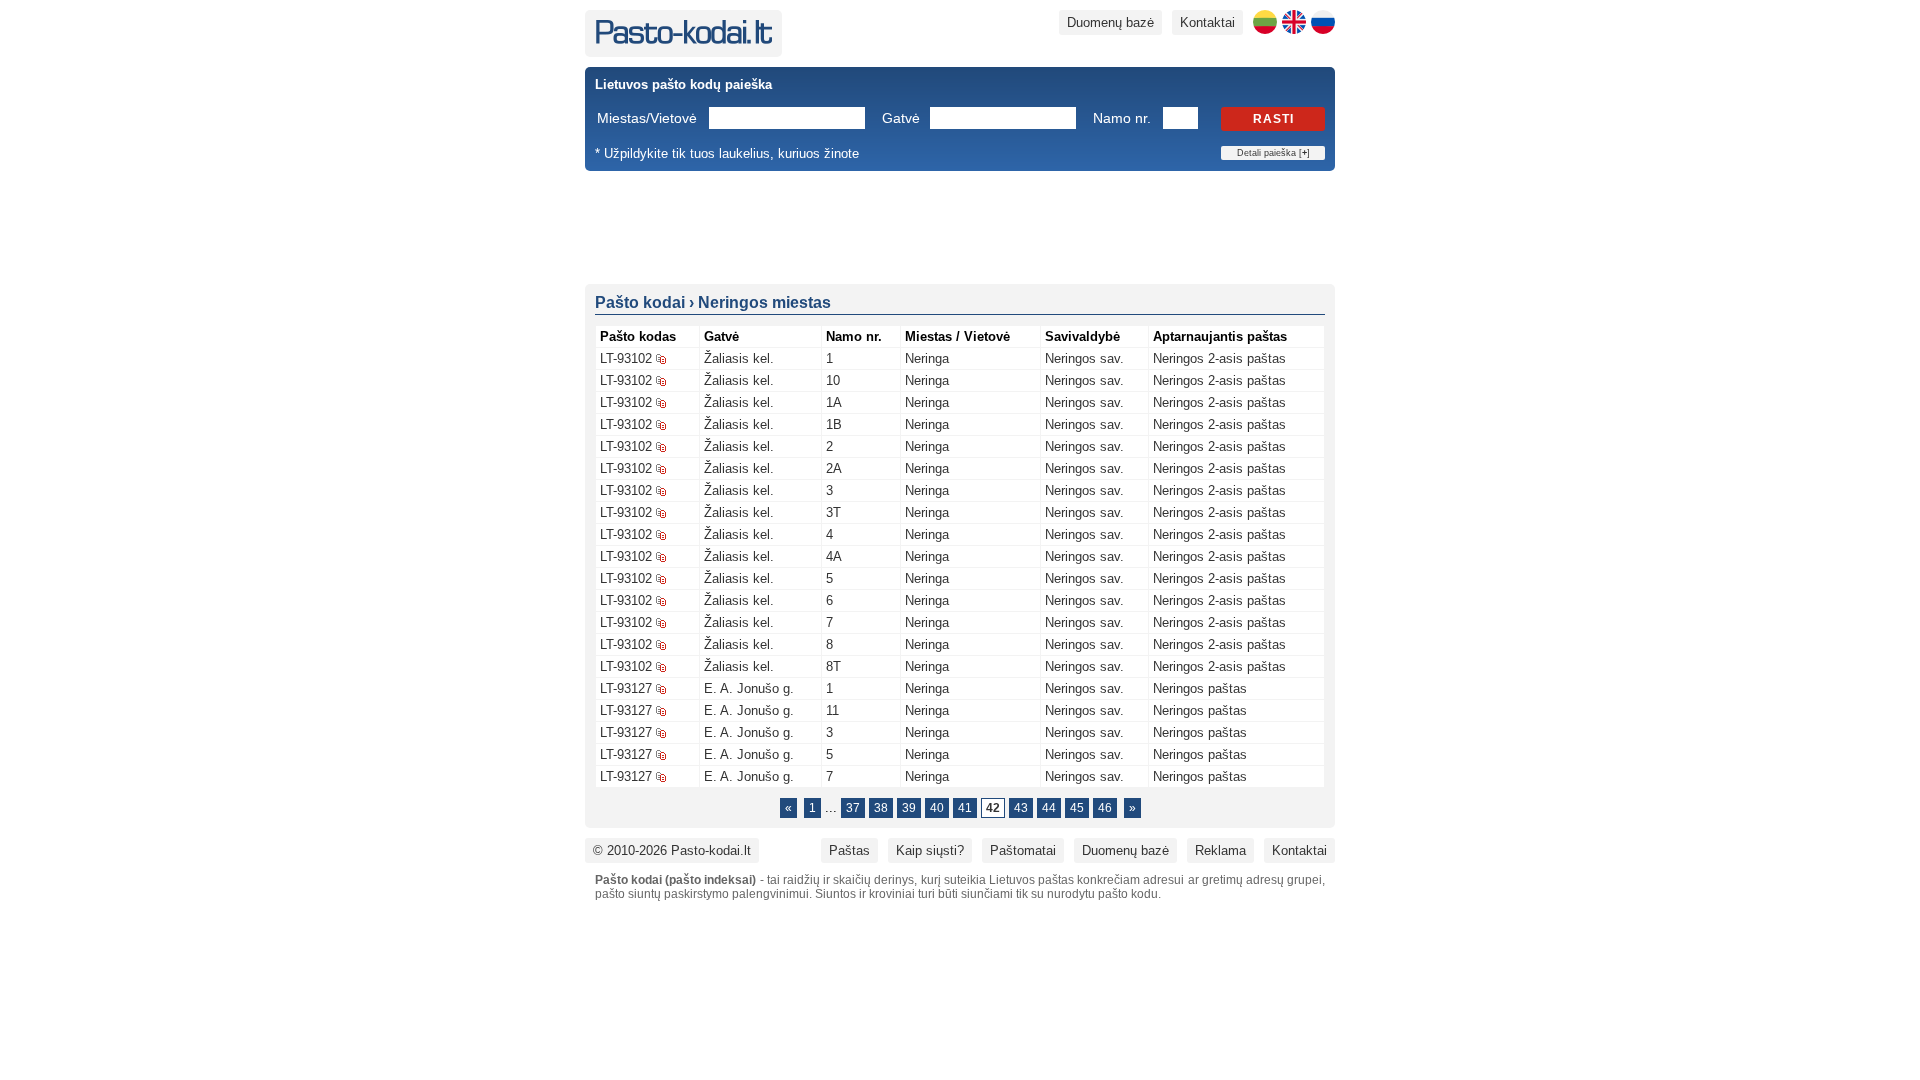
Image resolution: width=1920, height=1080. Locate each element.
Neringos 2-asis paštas (1219, 358)
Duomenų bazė (1110, 22)
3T (833, 512)
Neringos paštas (1200, 688)
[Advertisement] (960, 226)
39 (909, 808)
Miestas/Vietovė (647, 118)
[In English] (1294, 22)
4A (834, 556)
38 (881, 808)
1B (834, 424)
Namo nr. (1122, 118)
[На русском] (1323, 22)
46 (1105, 808)
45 (1077, 808)
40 (937, 808)
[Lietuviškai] (1265, 22)
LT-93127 (626, 688)
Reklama (1220, 850)
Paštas (849, 850)
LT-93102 (626, 358)
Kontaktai (1207, 22)
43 (1021, 808)
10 (833, 380)
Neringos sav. (1084, 358)
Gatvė (901, 118)
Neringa (927, 358)
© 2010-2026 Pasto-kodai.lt (672, 850)
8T (833, 666)
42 (993, 808)
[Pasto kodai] (683, 39)
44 (1049, 808)
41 (965, 808)
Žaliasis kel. (739, 358)
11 (832, 710)
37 (853, 808)
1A (834, 402)
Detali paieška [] (1273, 153)
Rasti (1273, 119)
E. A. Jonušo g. (749, 688)
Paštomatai (1023, 850)
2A (834, 468)
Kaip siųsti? (930, 850)
